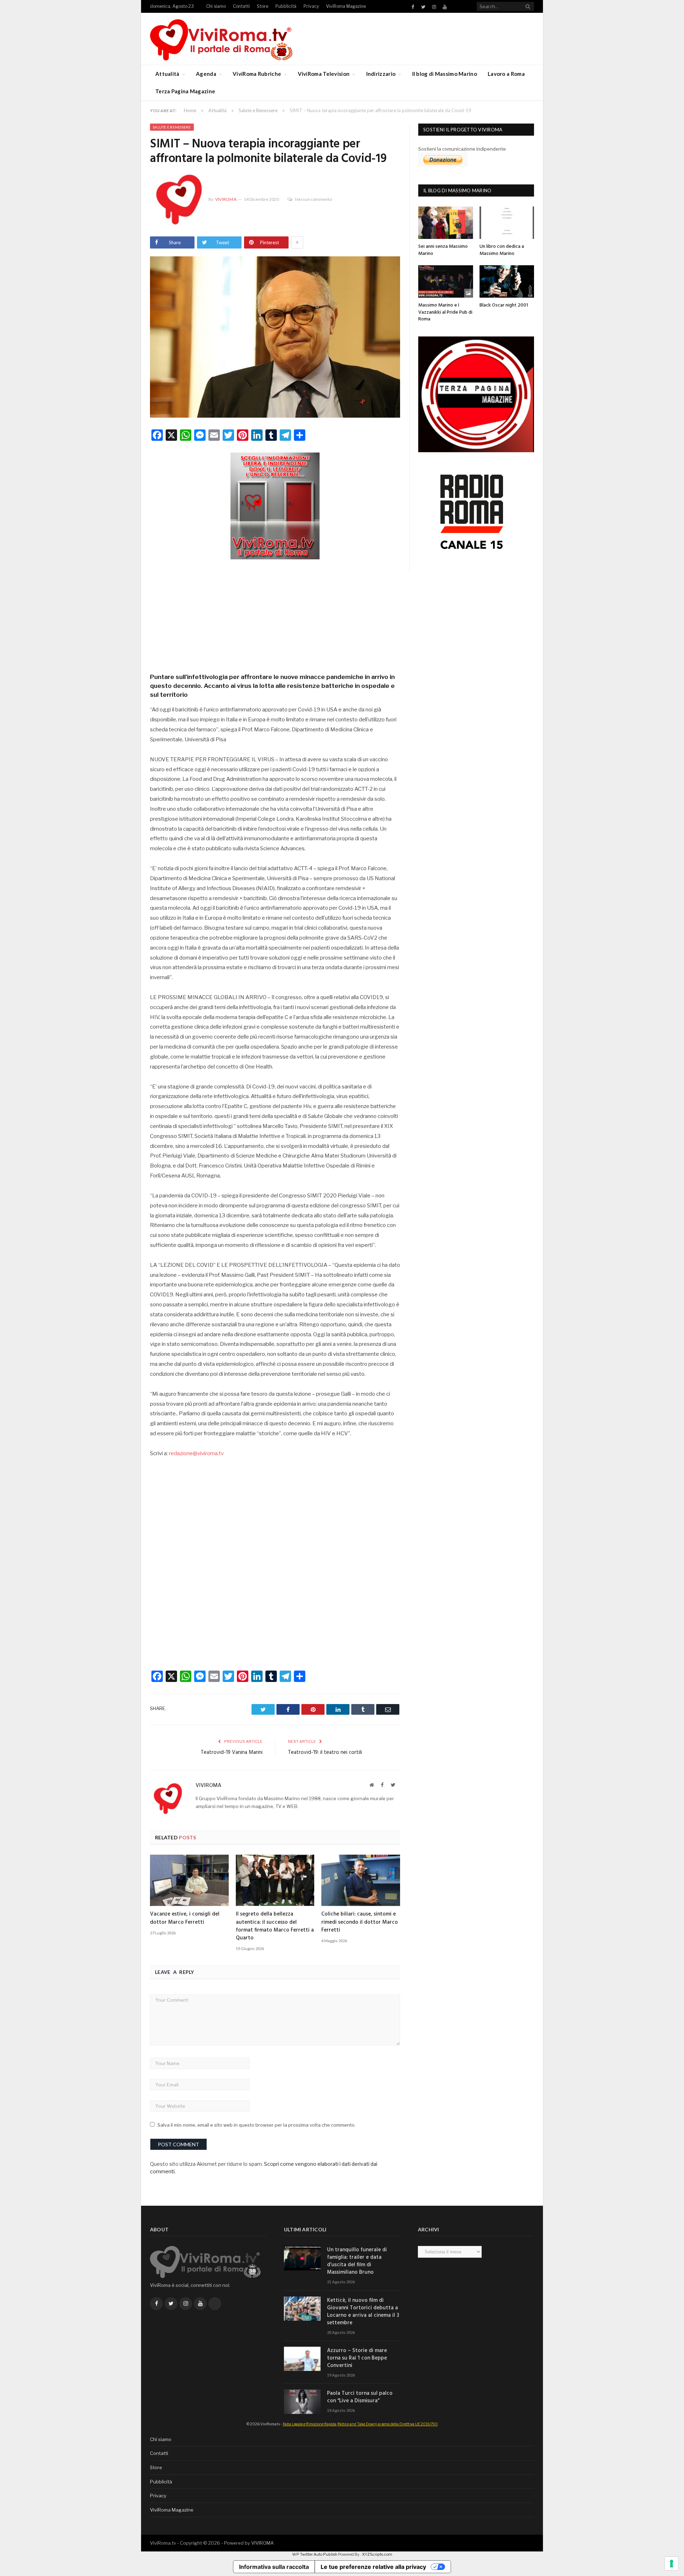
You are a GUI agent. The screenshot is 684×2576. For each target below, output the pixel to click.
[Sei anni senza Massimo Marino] (446, 223)
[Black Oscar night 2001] (507, 281)
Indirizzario (381, 74)
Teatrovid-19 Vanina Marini (232, 1752)
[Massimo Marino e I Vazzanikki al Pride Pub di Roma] (446, 281)
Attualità (167, 74)
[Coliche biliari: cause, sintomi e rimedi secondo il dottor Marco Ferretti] (361, 1880)
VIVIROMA (262, 2543)
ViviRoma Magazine (346, 6)
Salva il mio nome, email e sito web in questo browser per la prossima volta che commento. (256, 2125)
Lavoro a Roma (506, 74)
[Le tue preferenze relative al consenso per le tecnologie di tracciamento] (672, 2564)
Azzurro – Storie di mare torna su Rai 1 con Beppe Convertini (357, 2358)
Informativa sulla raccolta (274, 2567)
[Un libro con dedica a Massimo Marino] (507, 223)
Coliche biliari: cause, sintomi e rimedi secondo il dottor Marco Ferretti (360, 1922)
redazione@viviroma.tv (196, 1453)
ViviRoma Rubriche (257, 74)
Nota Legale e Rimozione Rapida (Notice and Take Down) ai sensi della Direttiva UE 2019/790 (360, 2424)
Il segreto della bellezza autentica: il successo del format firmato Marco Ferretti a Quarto (275, 1926)
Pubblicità (286, 6)
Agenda (206, 74)
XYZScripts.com (377, 2554)
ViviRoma (226, 199)
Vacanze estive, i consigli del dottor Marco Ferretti (185, 1918)
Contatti (241, 6)
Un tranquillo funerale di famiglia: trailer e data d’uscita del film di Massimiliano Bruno (357, 2261)
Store (263, 6)
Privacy (311, 6)
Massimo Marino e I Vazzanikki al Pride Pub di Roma (445, 312)
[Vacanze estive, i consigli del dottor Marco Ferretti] (189, 1880)
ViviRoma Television (324, 74)
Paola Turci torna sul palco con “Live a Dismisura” (360, 2397)
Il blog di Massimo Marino (445, 74)
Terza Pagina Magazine (185, 91)
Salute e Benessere (172, 127)
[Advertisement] (275, 614)
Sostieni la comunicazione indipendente (462, 149)
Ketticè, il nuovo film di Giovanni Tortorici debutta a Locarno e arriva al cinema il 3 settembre (363, 2312)
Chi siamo (216, 6)
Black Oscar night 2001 (504, 305)
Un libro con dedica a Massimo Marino (502, 250)
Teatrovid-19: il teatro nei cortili (325, 1752)
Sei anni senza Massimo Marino (443, 250)
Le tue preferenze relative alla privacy (373, 2567)
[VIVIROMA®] (221, 39)
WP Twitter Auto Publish (315, 2554)
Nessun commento (313, 199)
